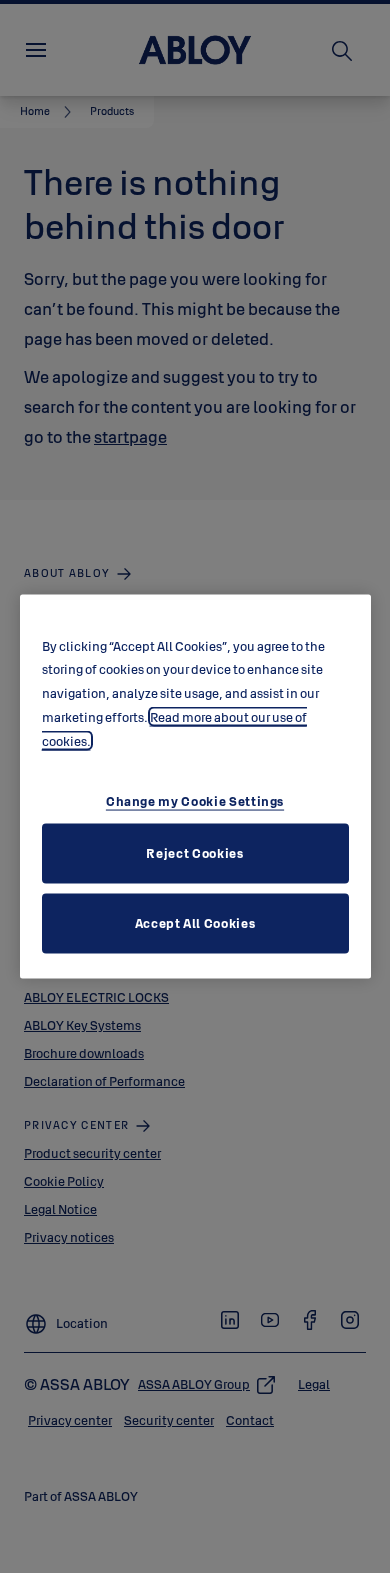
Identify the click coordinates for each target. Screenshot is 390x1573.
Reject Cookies (194, 853)
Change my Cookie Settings (195, 801)
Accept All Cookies (195, 923)
